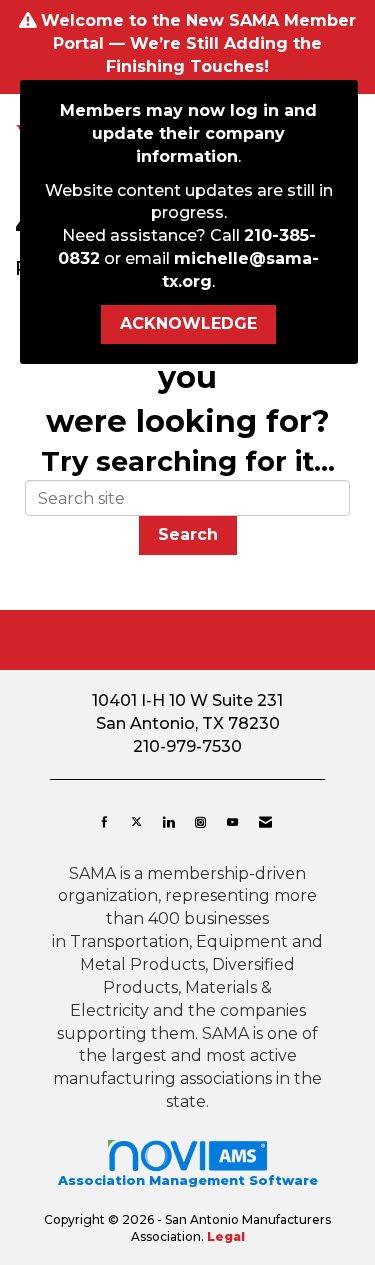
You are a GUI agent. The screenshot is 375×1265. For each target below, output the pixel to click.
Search (188, 534)
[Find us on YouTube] (232, 822)
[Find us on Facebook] (104, 822)
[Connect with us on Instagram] (200, 822)
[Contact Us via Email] (265, 822)
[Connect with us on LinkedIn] (168, 822)
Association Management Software (188, 1180)
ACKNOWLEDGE (188, 323)
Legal (226, 1236)
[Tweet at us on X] (136, 822)
